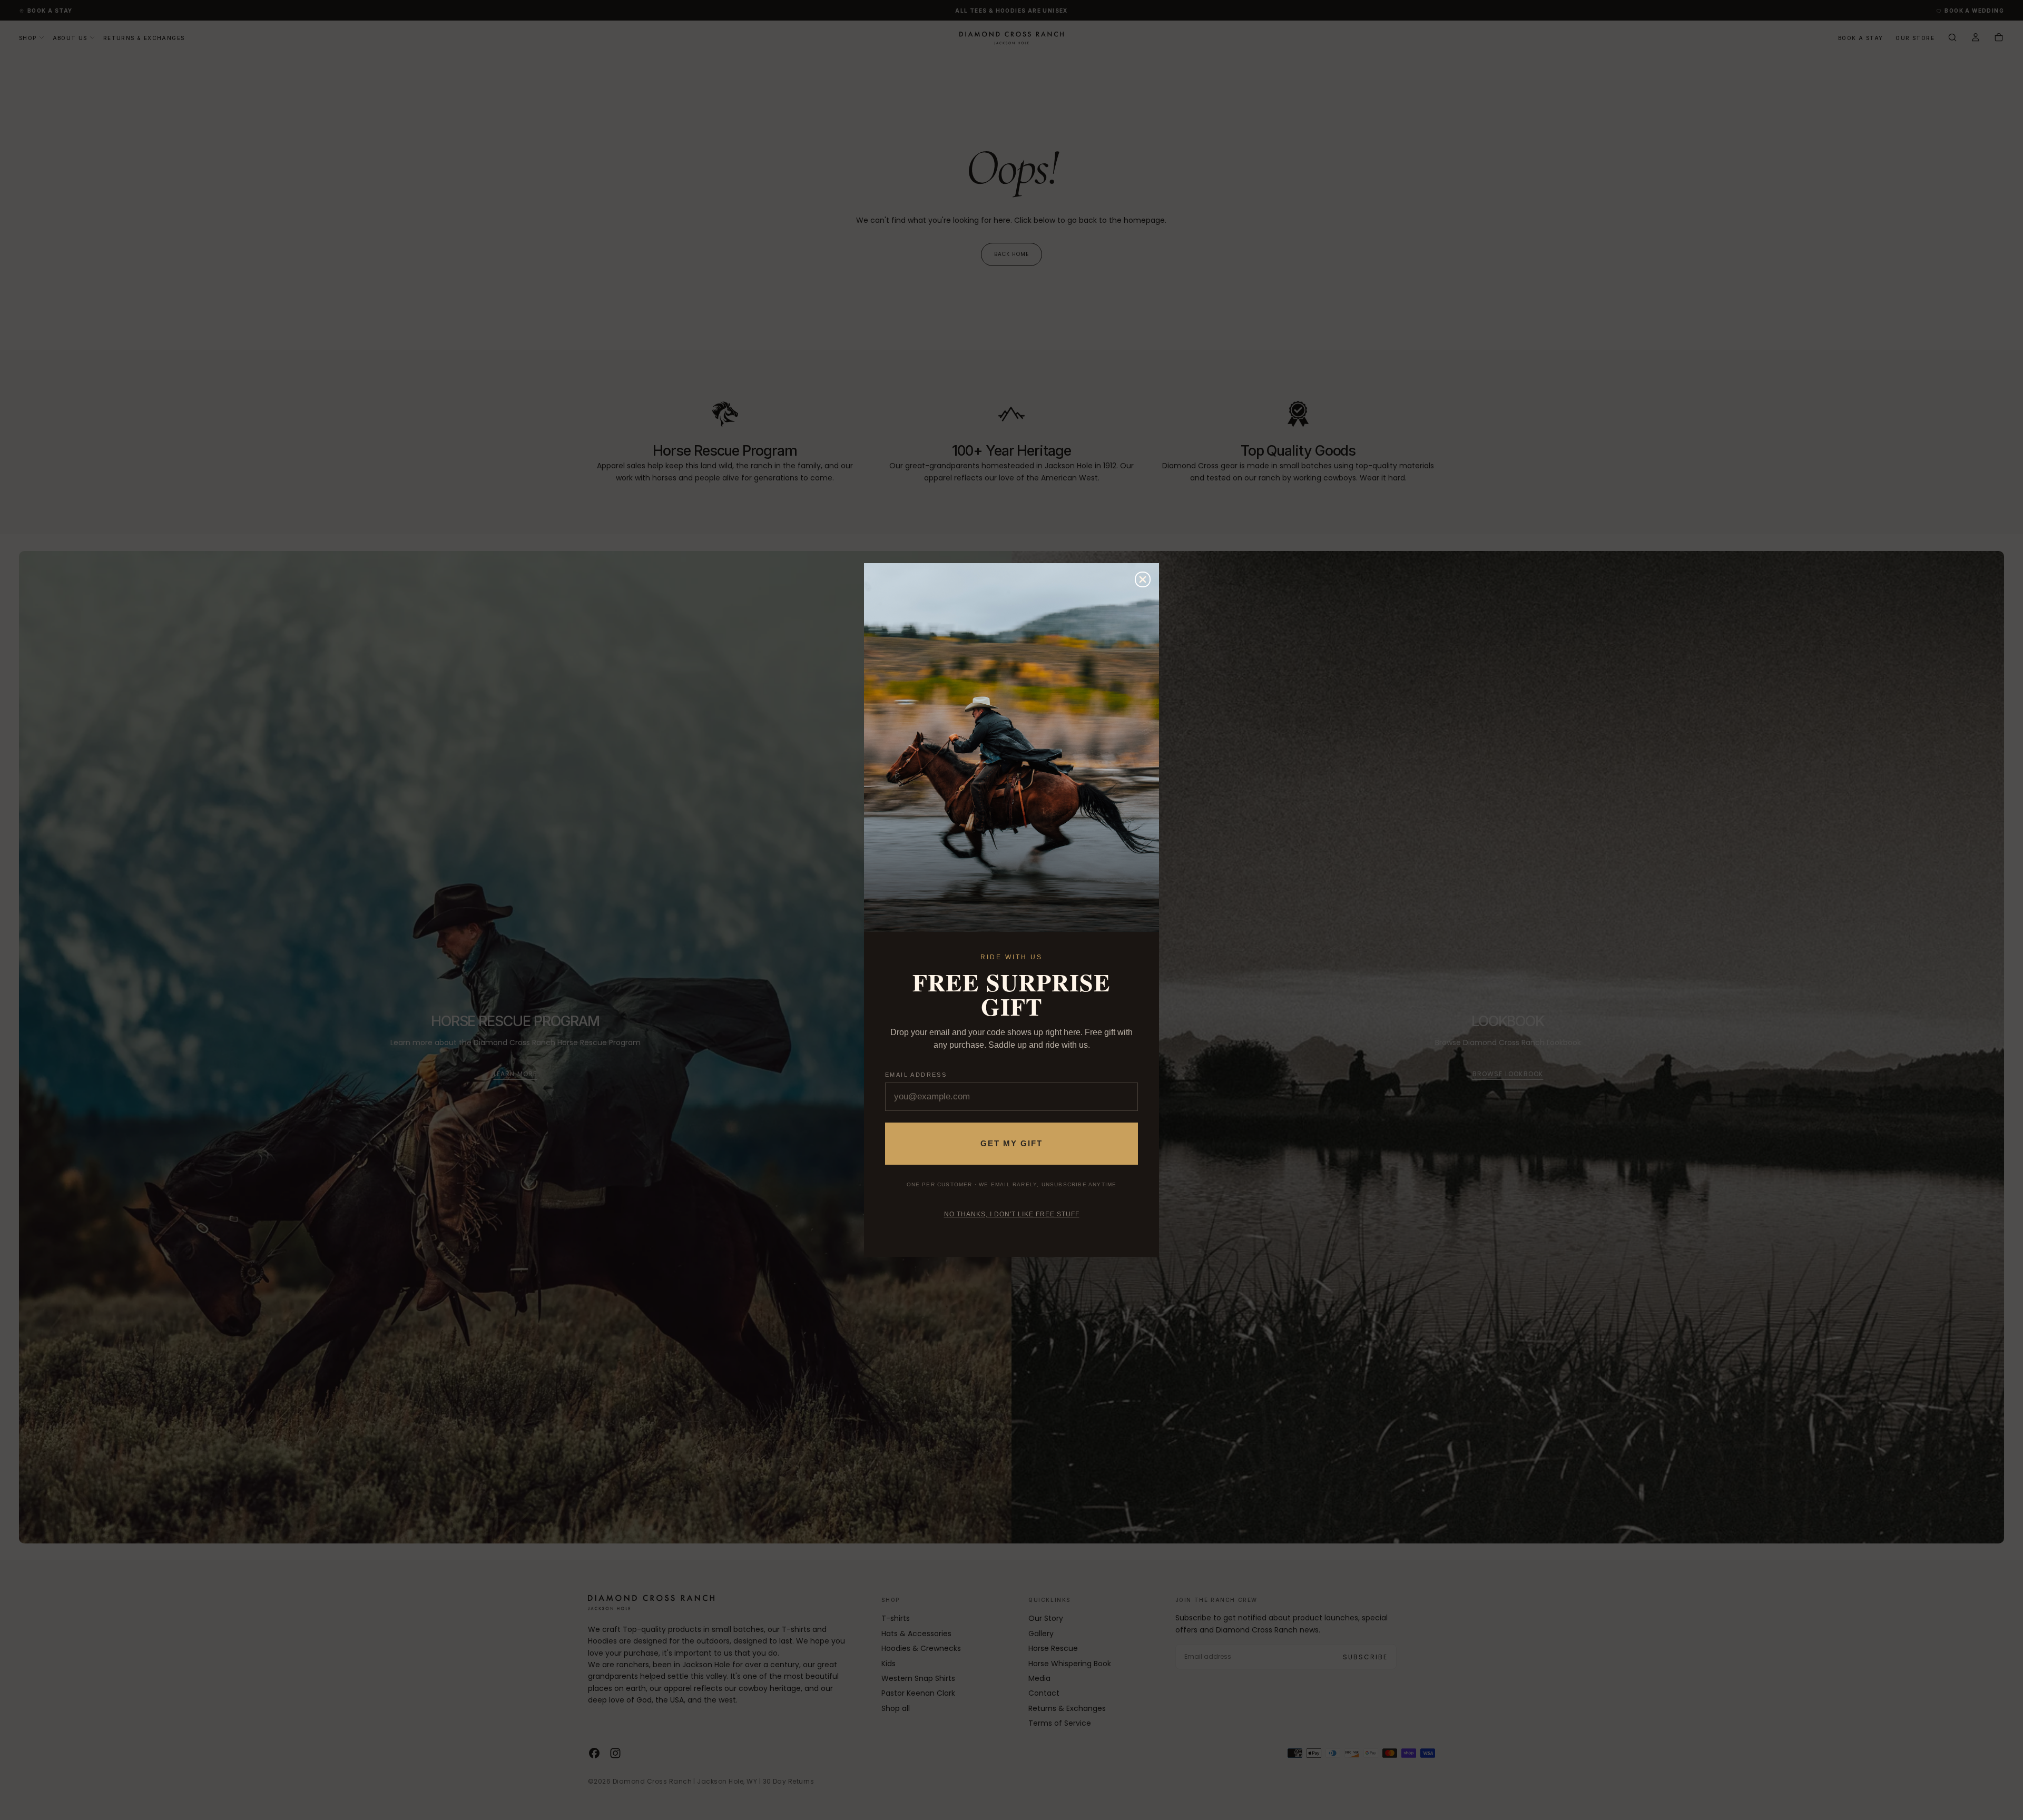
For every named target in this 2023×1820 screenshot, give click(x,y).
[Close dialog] (1143, 579)
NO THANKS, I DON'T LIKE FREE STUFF (1012, 1214)
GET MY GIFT (1011, 1143)
